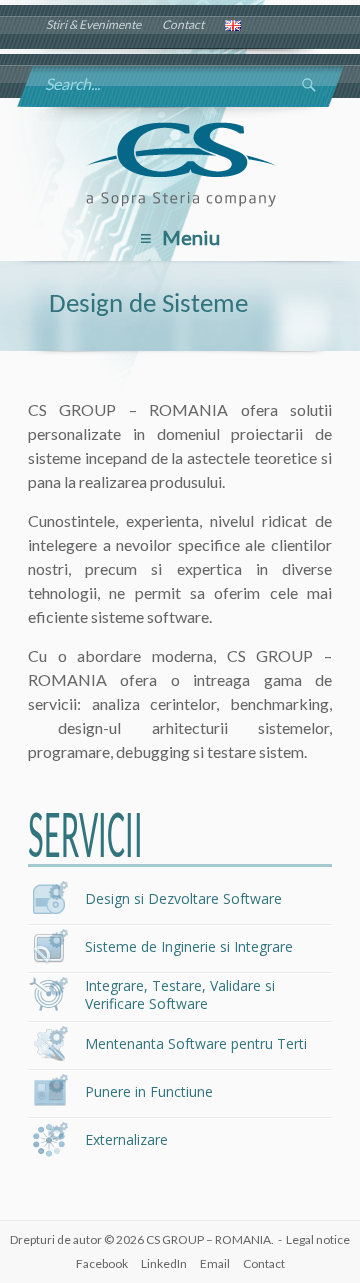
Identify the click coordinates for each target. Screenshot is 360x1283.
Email (215, 1263)
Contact (183, 24)
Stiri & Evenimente (93, 24)
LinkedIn (164, 1263)
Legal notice (318, 1239)
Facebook (102, 1263)
